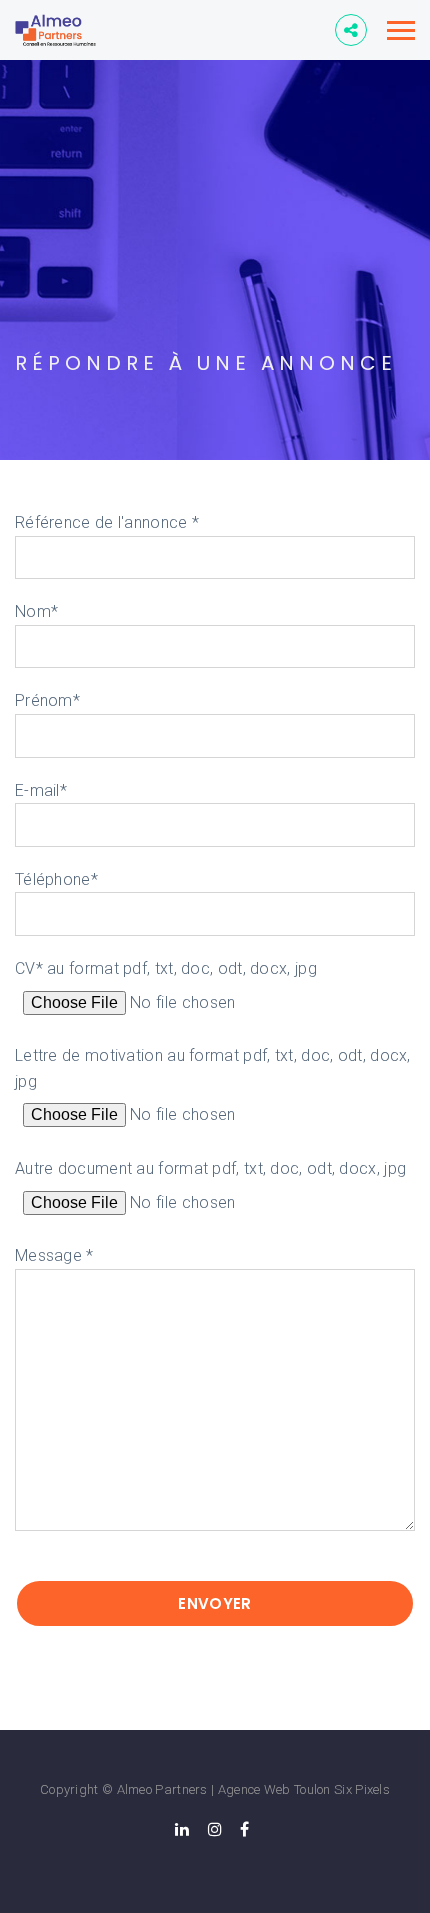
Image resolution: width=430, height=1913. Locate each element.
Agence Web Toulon (274, 1789)
